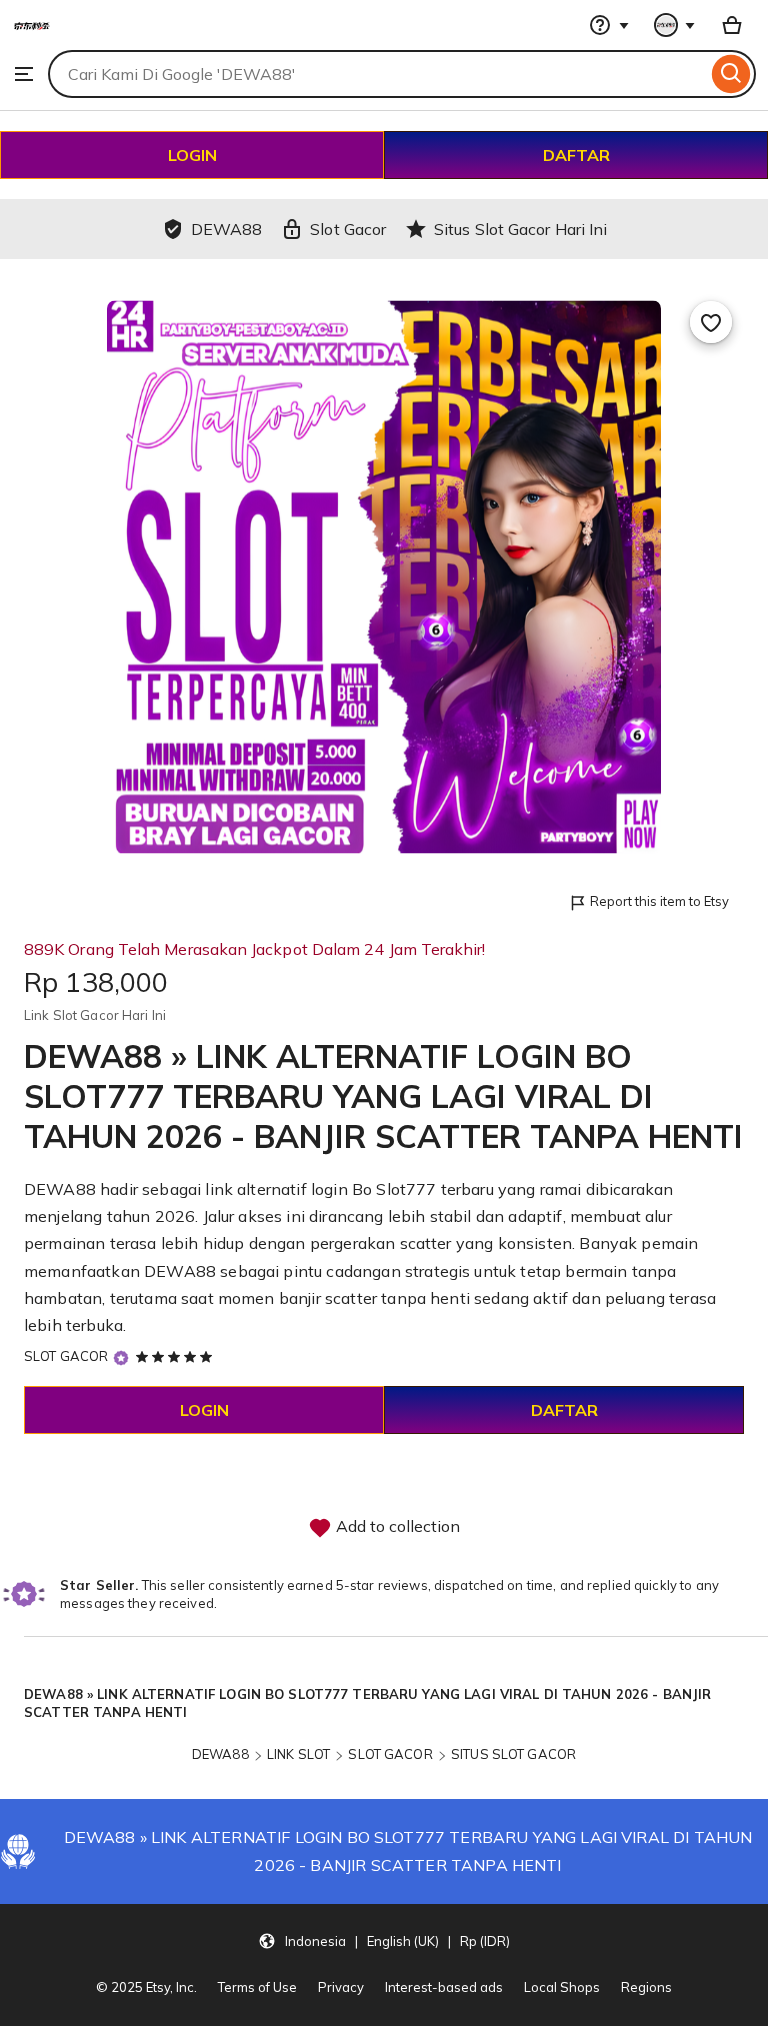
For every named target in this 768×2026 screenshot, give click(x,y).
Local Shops (562, 1987)
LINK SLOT (298, 1754)
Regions (646, 1987)
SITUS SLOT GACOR (513, 1754)
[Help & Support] (609, 25)
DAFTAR (576, 155)
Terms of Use (257, 1987)
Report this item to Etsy (659, 901)
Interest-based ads (444, 1987)
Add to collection (396, 1526)
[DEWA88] (32, 40)
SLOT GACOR (66, 1356)
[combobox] (377, 74)
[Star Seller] (121, 1357)
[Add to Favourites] (711, 322)
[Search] (731, 74)
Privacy (341, 1987)
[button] (384, 1941)
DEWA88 (220, 1754)
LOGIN (192, 155)
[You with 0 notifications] (675, 25)
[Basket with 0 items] (732, 25)
